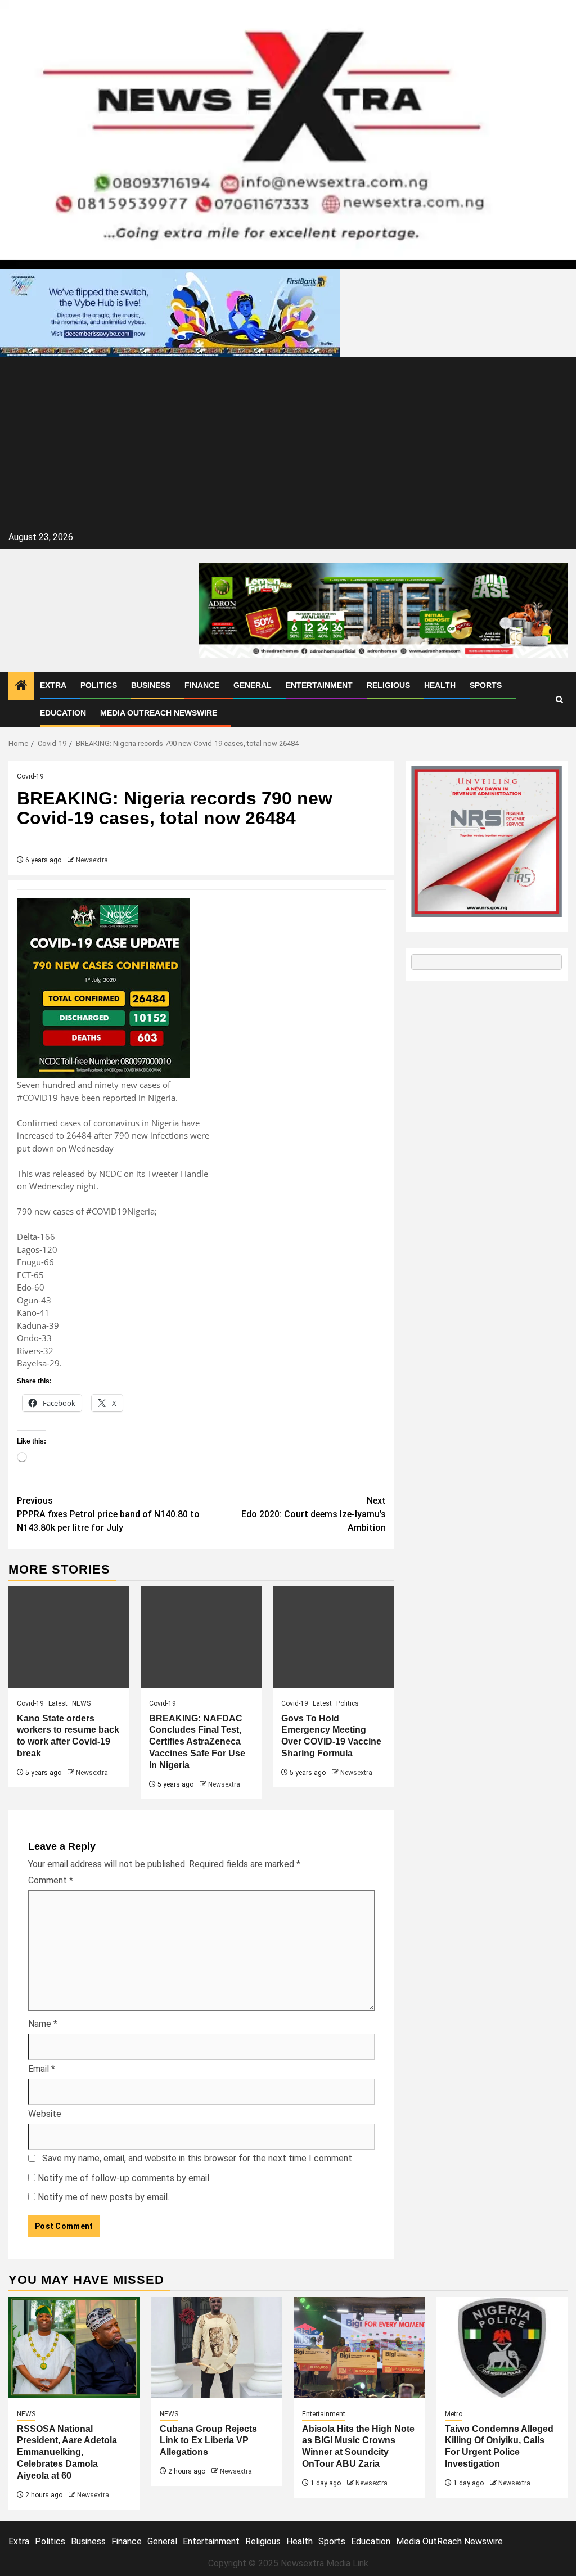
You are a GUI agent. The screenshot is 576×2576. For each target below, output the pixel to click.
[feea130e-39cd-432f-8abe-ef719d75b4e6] (170, 313)
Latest (58, 1703)
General (253, 685)
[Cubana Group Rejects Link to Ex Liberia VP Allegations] (217, 2348)
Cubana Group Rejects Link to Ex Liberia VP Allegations (210, 2441)
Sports (486, 685)
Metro (454, 2414)
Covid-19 (30, 776)
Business (151, 685)
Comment (51, 1880)
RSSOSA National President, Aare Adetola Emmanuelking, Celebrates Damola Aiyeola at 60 (67, 2452)
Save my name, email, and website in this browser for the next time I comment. (198, 2158)
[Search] (559, 700)
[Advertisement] (288, 444)
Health (440, 685)
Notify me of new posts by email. (103, 2197)
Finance (202, 685)
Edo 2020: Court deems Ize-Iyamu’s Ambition (314, 1514)
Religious (388, 685)
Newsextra (92, 860)
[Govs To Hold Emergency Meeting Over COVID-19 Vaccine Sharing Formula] (333, 1637)
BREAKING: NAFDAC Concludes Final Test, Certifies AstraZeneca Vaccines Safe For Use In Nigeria (197, 1742)
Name (43, 2024)
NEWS (81, 1703)
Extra (53, 685)
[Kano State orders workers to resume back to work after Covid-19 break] (69, 1637)
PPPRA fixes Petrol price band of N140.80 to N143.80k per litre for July (108, 1514)
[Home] (21, 686)
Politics (99, 685)
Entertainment (319, 685)
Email (42, 2069)
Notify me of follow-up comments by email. (124, 2178)
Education (63, 713)
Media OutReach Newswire (159, 713)
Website (45, 2114)
